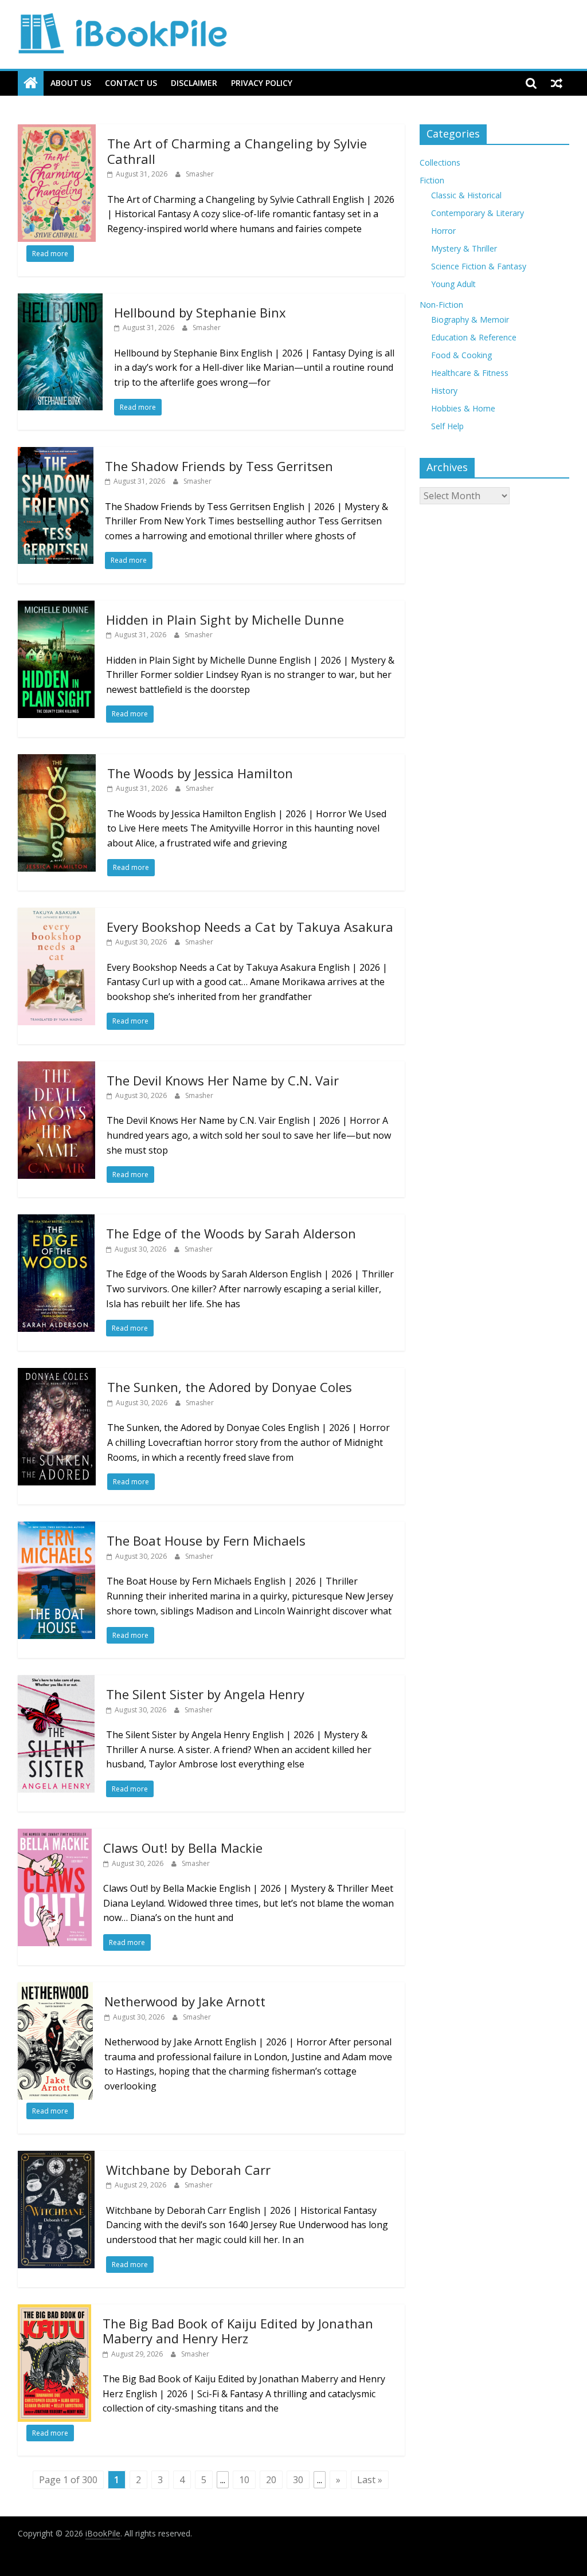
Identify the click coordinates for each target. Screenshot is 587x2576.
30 (298, 2480)
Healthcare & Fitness (470, 373)
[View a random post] (557, 83)
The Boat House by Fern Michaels (206, 1540)
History (444, 391)
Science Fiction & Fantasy (479, 266)
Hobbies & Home (463, 408)
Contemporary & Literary (478, 213)
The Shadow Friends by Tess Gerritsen (219, 466)
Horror (443, 231)
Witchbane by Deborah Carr (188, 2170)
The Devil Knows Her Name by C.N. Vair (223, 1080)
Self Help (447, 426)
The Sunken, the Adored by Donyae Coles (230, 1387)
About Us (71, 83)
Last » (370, 2480)
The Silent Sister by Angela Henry (205, 1694)
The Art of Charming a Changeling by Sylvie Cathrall (237, 151)
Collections (440, 162)
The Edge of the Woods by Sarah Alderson (231, 1233)
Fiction (432, 180)
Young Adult (453, 284)
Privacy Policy (262, 83)
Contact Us (131, 83)
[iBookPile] (31, 83)
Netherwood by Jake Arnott (185, 2001)
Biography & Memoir (470, 319)
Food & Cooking (461, 355)
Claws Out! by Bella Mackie (183, 1848)
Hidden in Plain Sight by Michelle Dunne (225, 620)
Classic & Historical (466, 195)
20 (271, 2480)
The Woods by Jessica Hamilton (200, 773)
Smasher (200, 174)
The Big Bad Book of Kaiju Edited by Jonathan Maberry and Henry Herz (238, 2331)
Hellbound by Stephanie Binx (200, 312)
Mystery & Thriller (464, 248)
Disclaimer (194, 83)
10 (244, 2480)
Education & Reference (474, 337)
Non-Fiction (441, 305)
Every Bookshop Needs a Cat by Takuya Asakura (250, 927)
